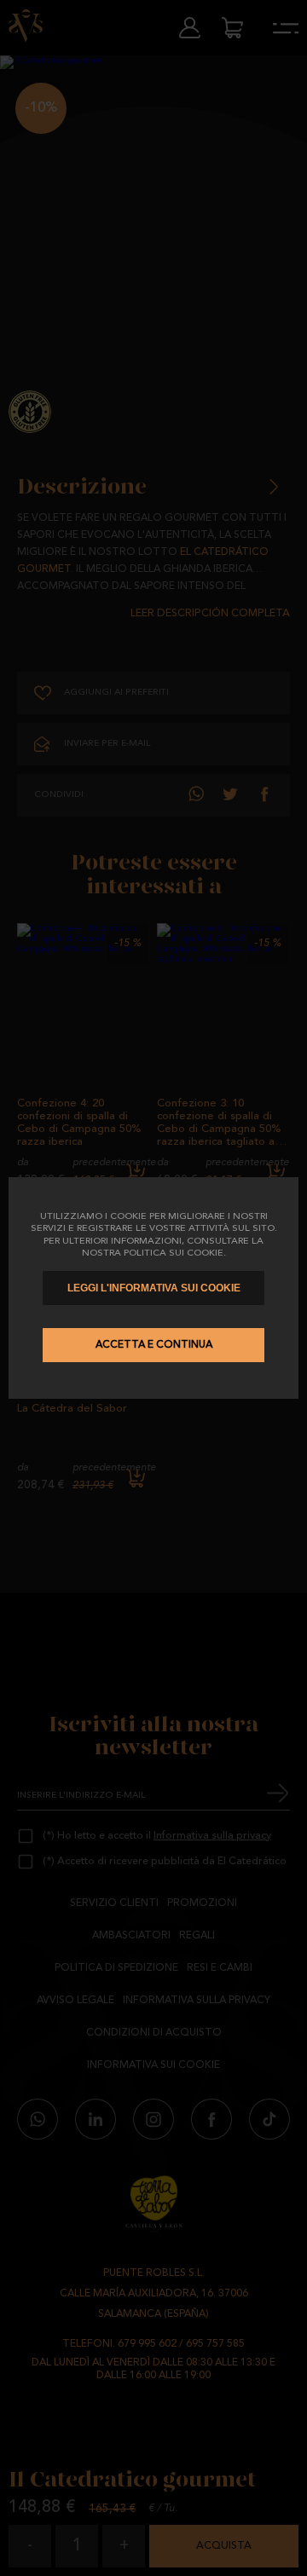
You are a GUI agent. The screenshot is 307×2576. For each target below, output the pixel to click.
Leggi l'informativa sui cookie (154, 1288)
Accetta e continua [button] (154, 1345)
